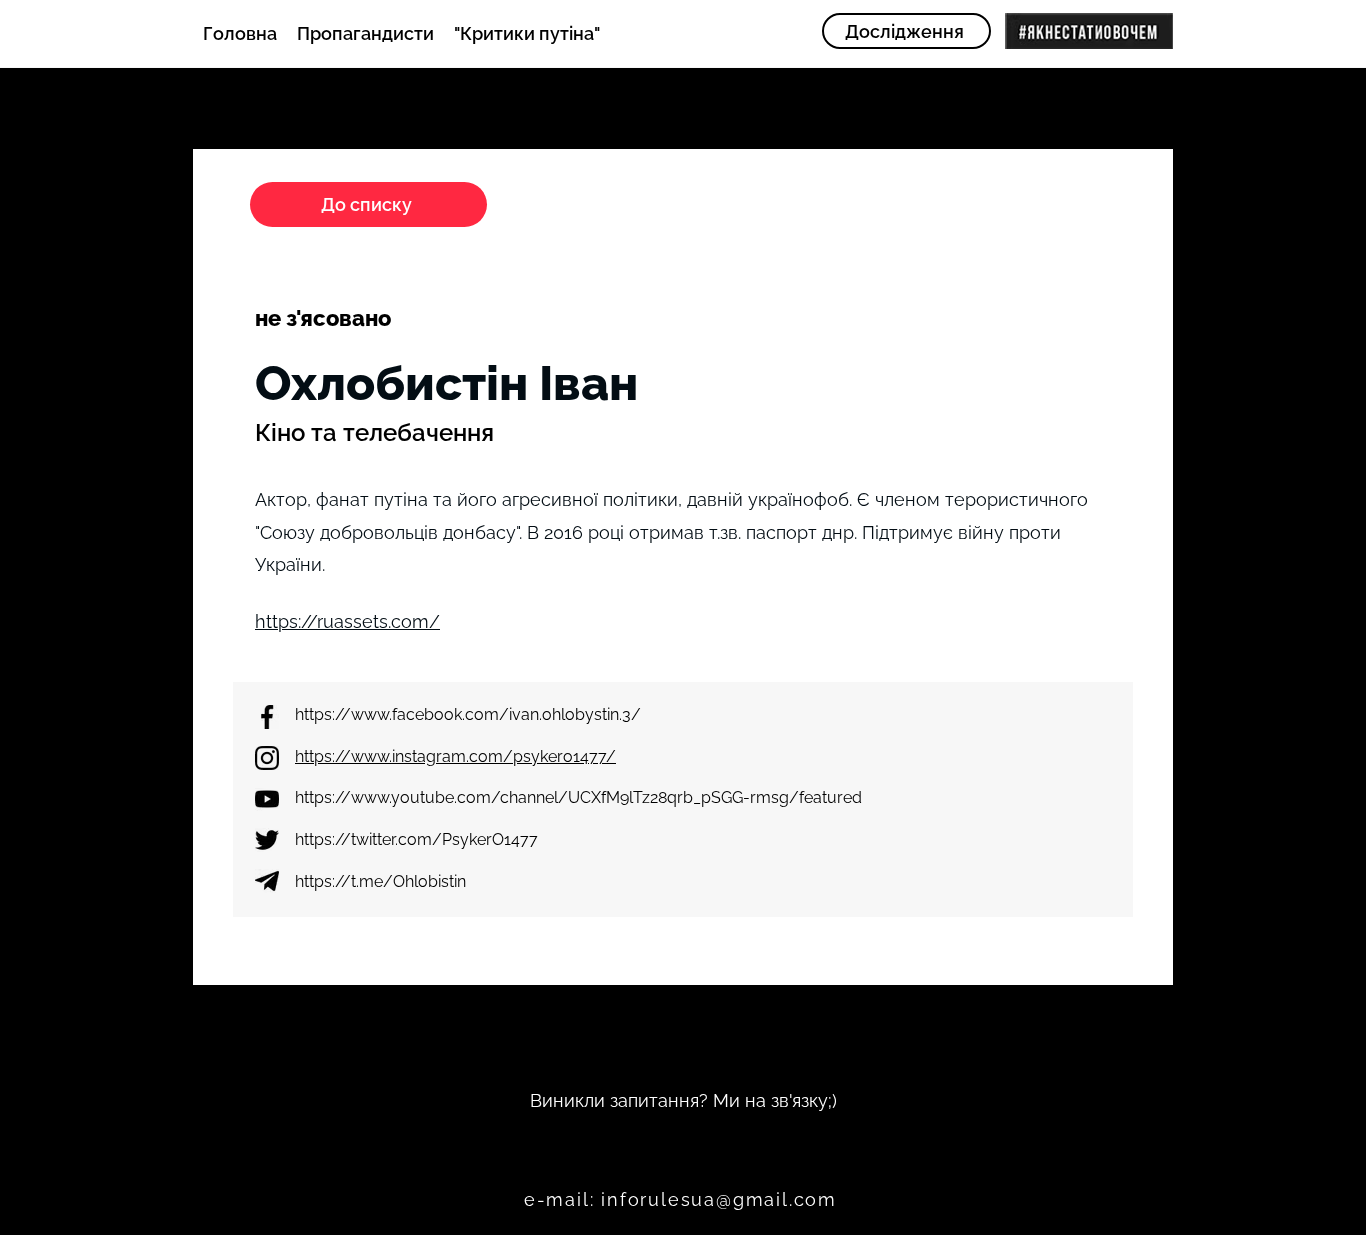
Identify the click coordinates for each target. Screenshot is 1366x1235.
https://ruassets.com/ (347, 621)
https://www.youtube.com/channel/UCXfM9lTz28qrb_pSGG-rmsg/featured (578, 797)
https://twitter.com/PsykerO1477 (416, 839)
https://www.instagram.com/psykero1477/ (455, 756)
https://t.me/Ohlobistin (380, 881)
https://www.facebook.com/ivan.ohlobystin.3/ (468, 714)
